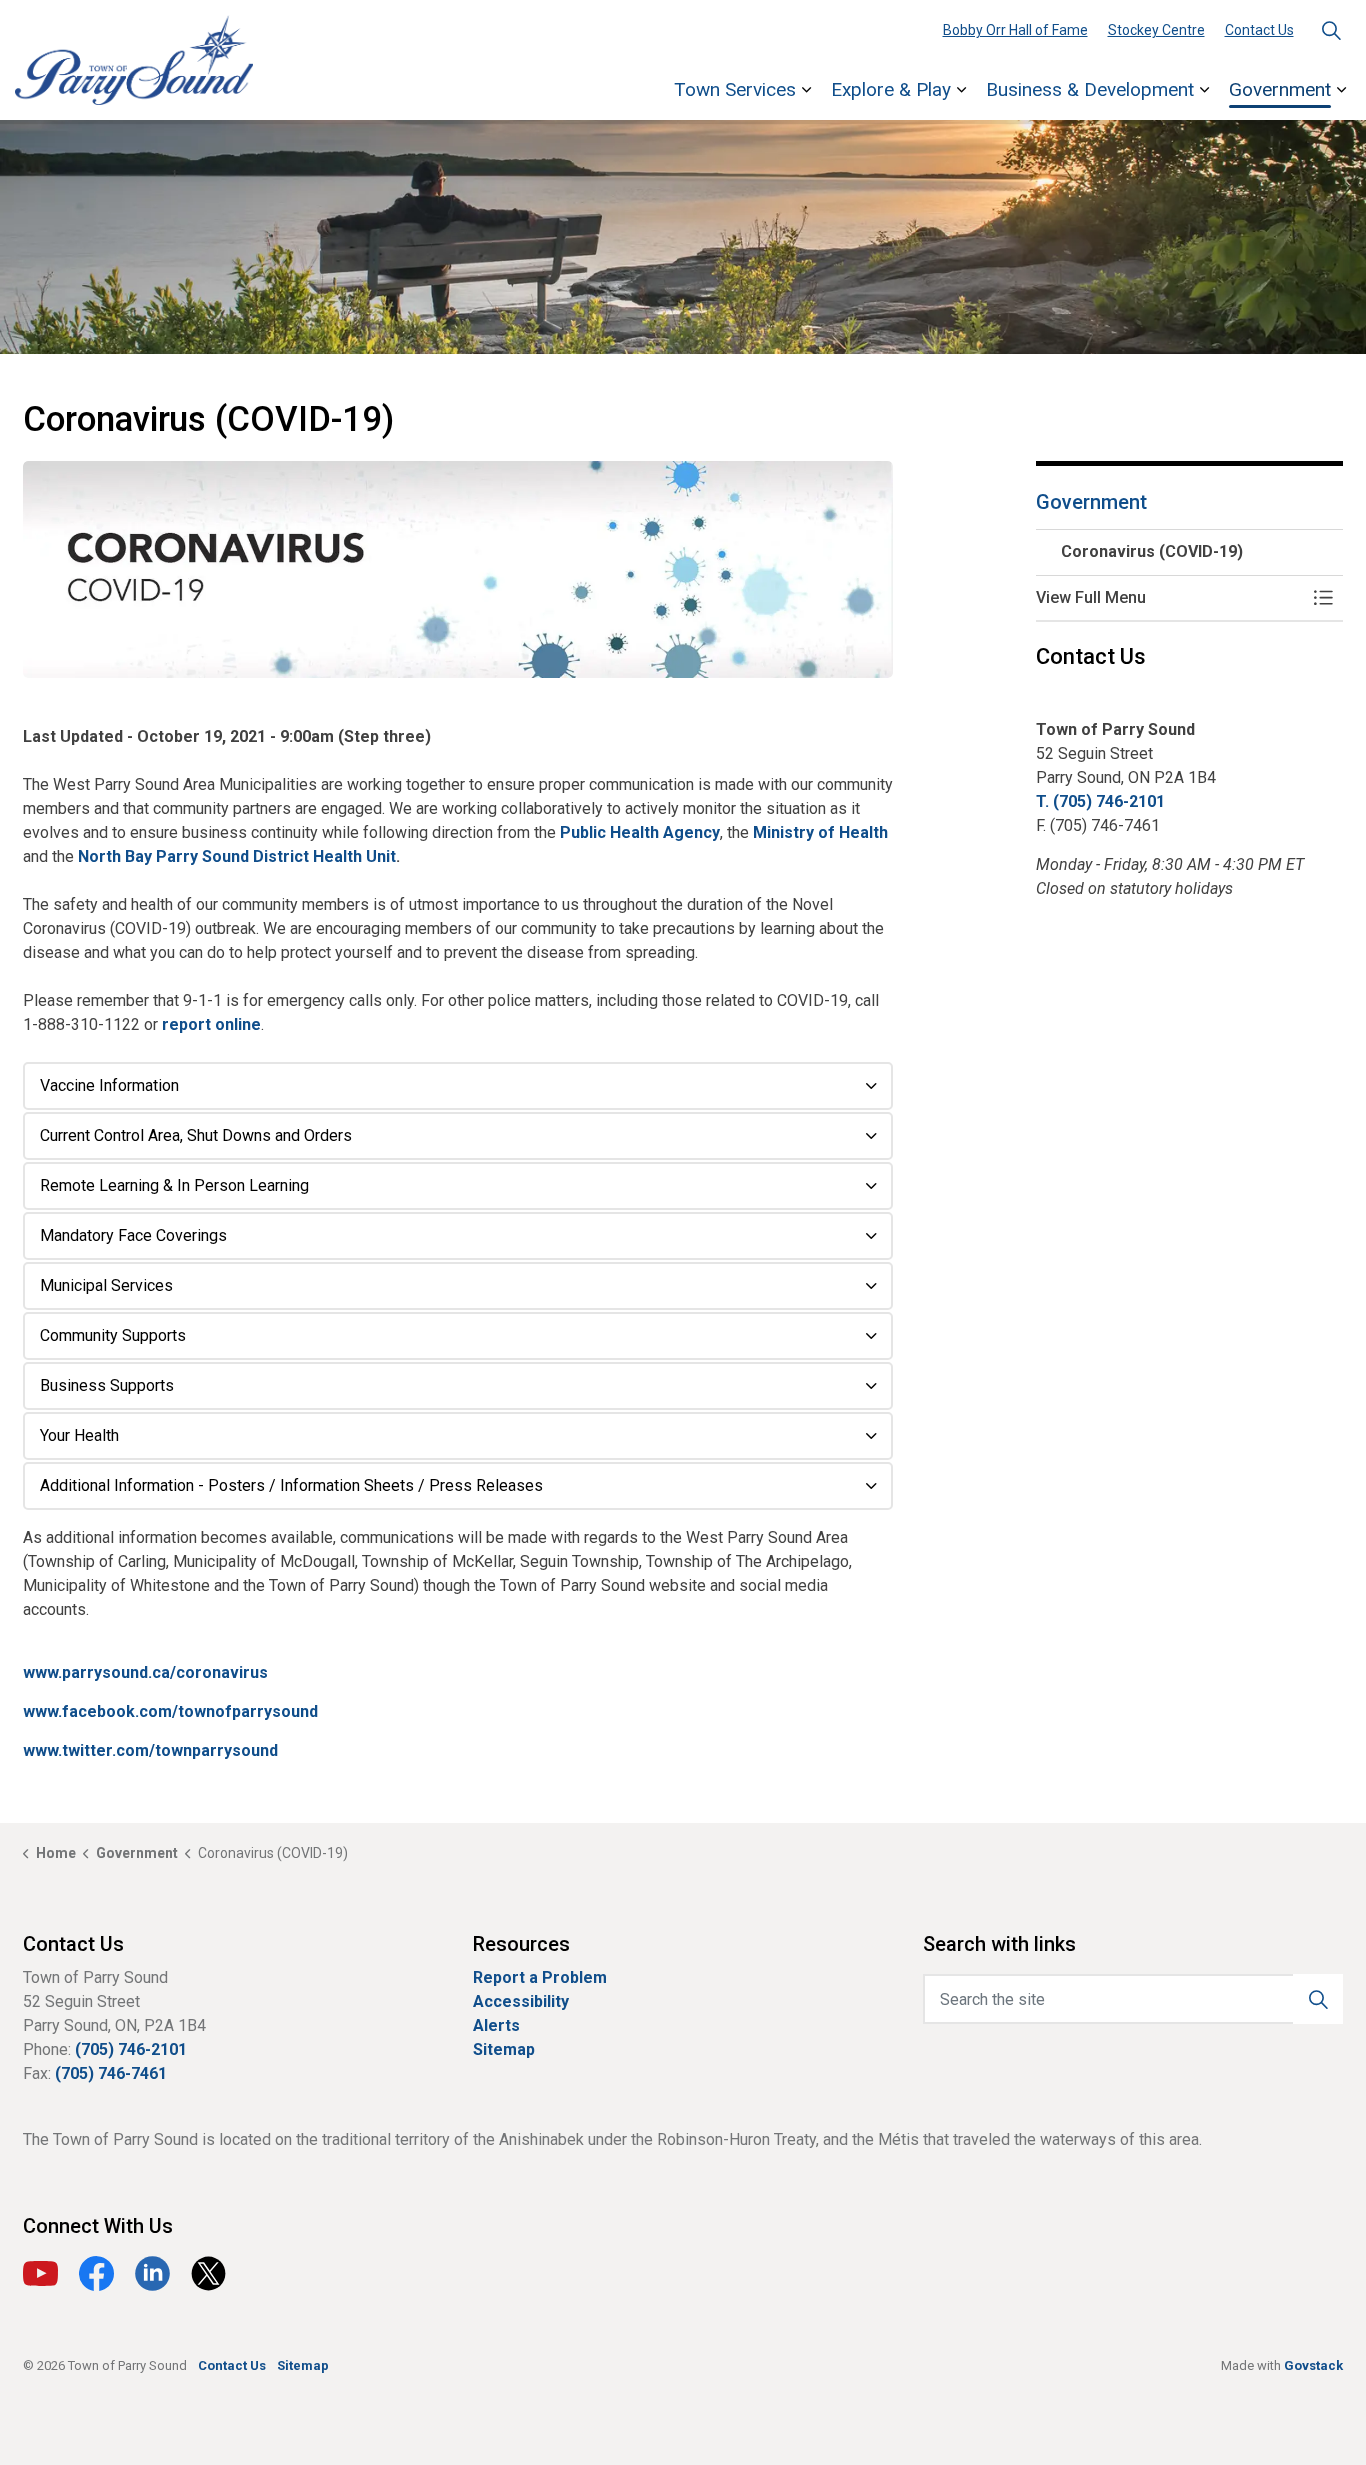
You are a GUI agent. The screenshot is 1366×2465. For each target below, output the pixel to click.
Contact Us (1259, 30)
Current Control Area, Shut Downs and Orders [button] (196, 1135)
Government (1280, 89)
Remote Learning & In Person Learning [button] (174, 1185)
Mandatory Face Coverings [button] (133, 1235)
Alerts (496, 2025)
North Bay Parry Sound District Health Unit (237, 856)
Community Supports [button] (113, 1335)
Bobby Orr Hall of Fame (1015, 30)
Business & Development (1090, 89)
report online (211, 1024)
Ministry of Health (820, 832)
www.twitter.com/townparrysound (150, 1750)
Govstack (1313, 2365)
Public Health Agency (640, 832)
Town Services (735, 89)
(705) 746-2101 (131, 2049)
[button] (458, 570)
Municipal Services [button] (106, 1285)
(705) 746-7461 (111, 2073)
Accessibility (521, 2001)
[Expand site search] (1331, 30)
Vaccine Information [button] (109, 1085)
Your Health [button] (79, 1435)
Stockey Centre (1156, 30)
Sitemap (504, 2049)
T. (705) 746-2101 (1100, 801)
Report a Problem (540, 1977)
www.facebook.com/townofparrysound (170, 1711)
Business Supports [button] (107, 1385)
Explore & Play (891, 89)
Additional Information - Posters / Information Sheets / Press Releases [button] (291, 1485)
